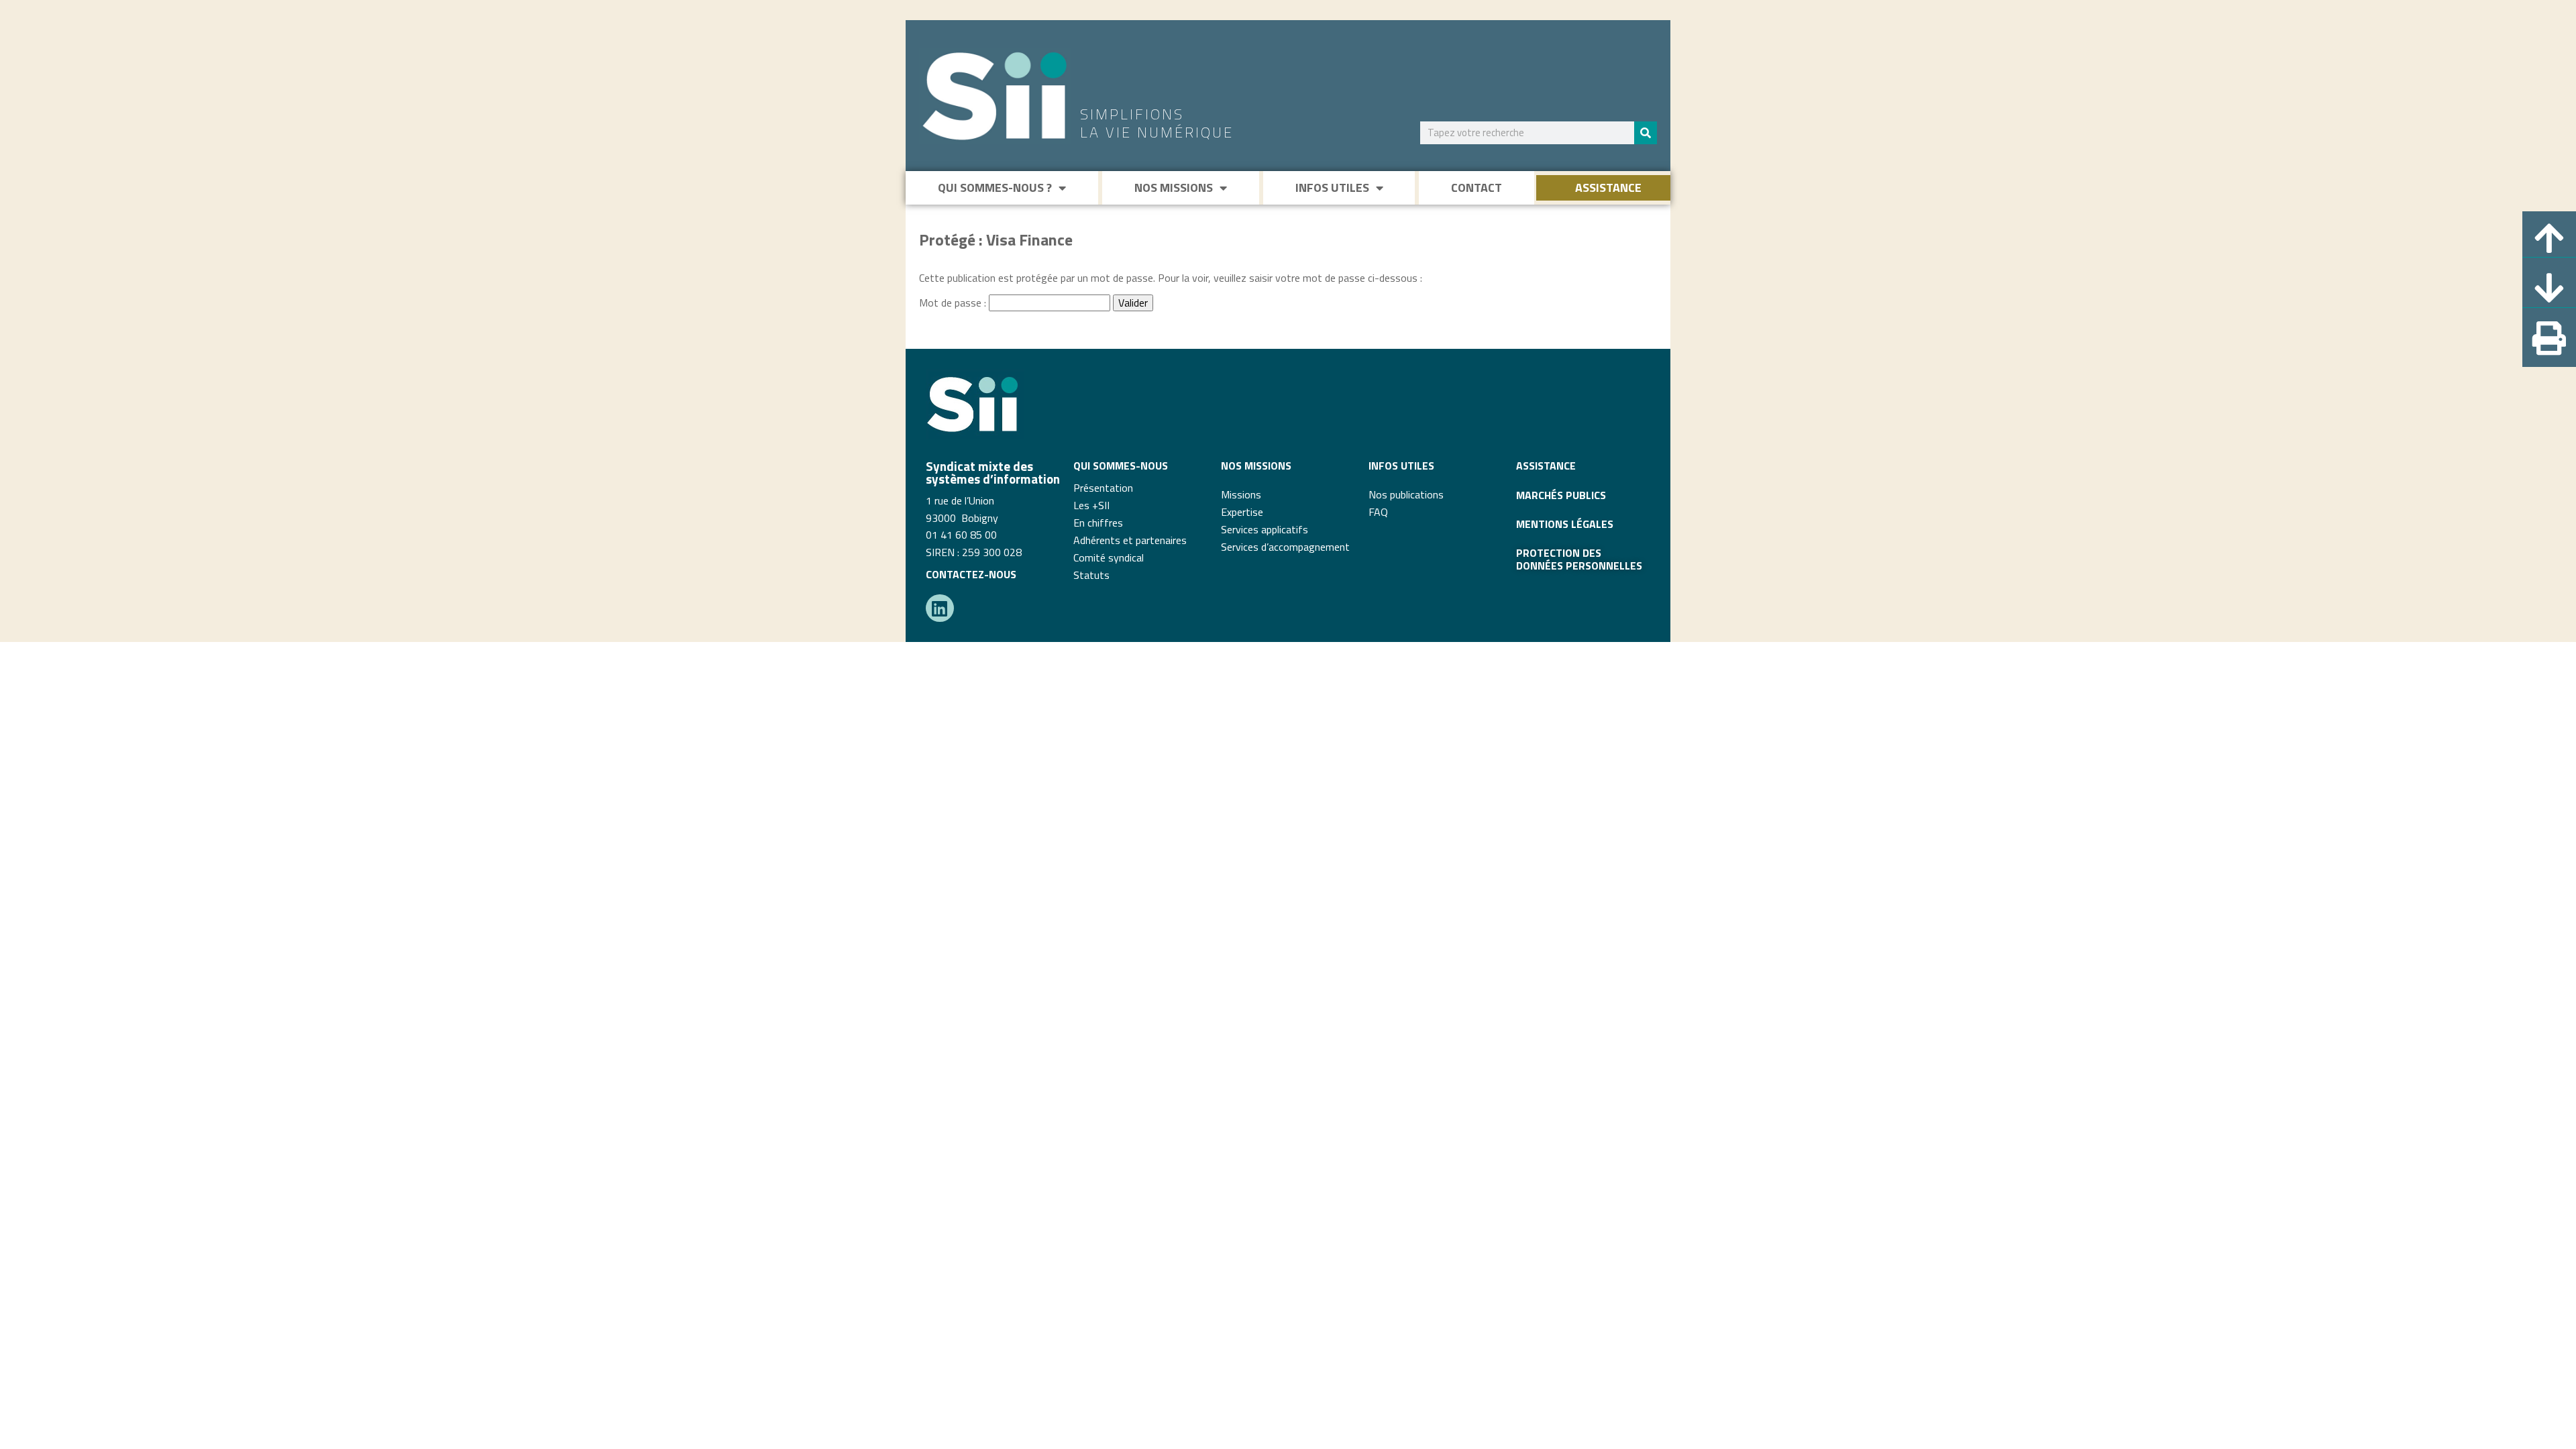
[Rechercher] (1646, 133)
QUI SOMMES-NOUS (1121, 466)
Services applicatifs (1265, 529)
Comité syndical (1109, 557)
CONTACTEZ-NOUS (971, 574)
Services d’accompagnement (1285, 547)
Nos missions (1256, 466)
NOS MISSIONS (1174, 187)
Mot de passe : (954, 303)
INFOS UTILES (1332, 187)
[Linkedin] (940, 608)
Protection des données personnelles (1579, 559)
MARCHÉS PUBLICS (1561, 495)
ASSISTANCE (1608, 187)
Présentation (1103, 488)
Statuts (1091, 575)
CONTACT (1477, 187)
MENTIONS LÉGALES (1565, 524)
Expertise (1242, 512)
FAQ (1378, 512)
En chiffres (1098, 523)
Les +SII (1091, 505)
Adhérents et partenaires (1130, 540)
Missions (1241, 494)
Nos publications (1406, 494)
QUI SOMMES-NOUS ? (995, 187)
